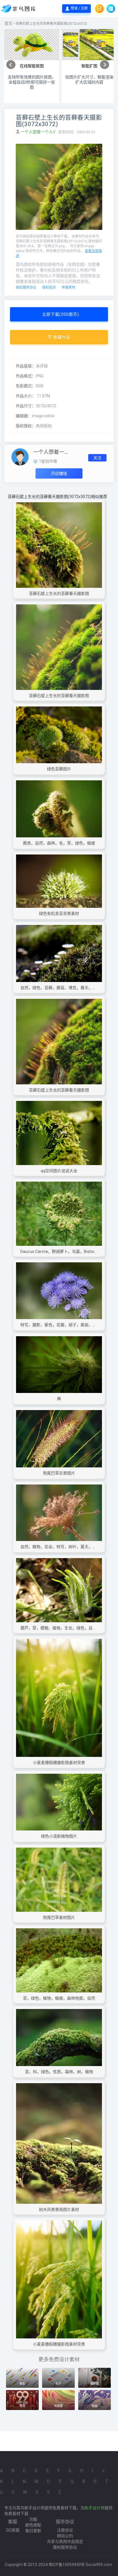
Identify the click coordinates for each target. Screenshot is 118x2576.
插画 (95, 2406)
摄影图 (95, 2384)
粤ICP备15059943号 (67, 2565)
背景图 (58, 2406)
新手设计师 (95, 2508)
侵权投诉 (49, 287)
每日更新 (33, 2531)
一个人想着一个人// (39, 132)
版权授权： (26, 426)
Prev (11, 65)
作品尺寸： (26, 406)
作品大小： (26, 396)
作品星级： (26, 366)
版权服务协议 (26, 287)
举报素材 (68, 287)
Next (105, 65)
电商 (22, 2406)
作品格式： (26, 376)
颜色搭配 (33, 2525)
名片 (58, 2384)
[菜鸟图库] (19, 9)
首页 (8, 23)
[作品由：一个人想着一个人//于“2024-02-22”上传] (20, 456)
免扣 (22, 2384)
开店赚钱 (59, 473)
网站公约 (65, 2536)
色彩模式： (26, 386)
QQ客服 (13, 2530)
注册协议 (65, 2530)
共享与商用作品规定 (65, 2541)
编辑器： (24, 416)
